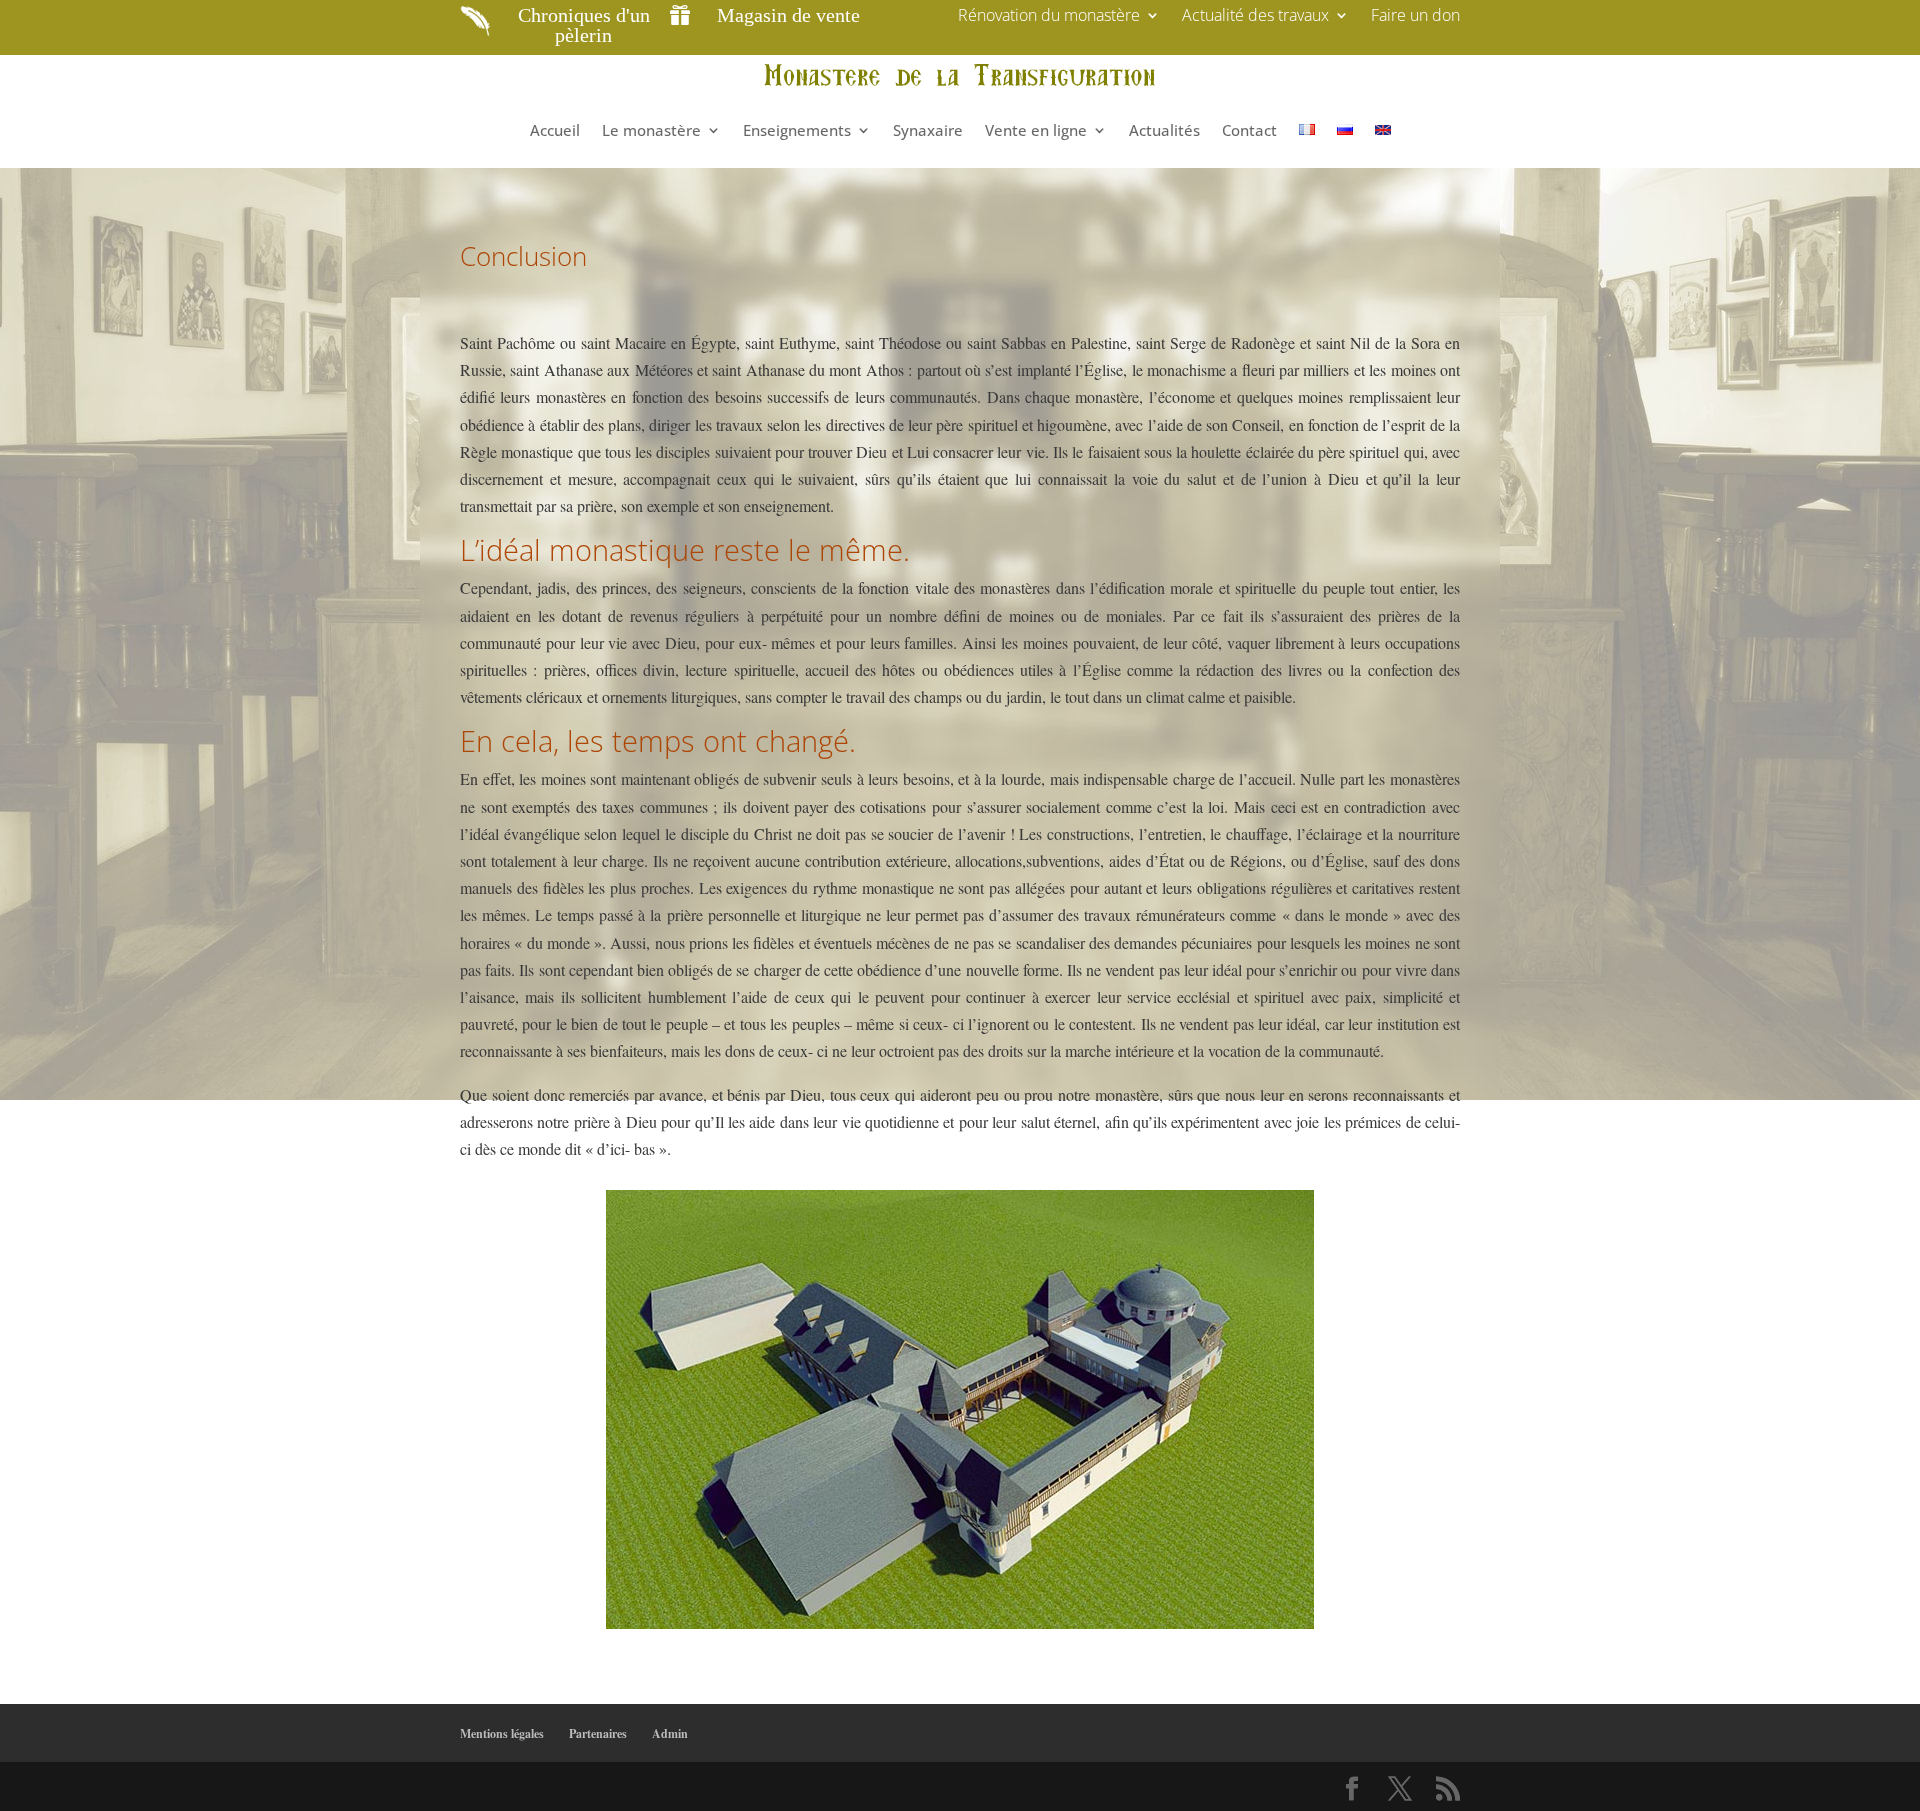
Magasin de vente (788, 15)
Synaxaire (928, 130)
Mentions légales (502, 1733)
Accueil (555, 130)
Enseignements (797, 130)
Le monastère (651, 130)
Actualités (1164, 130)
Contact (1249, 130)
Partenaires (598, 1733)
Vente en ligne (1036, 130)
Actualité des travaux (1255, 17)
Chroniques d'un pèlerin (584, 25)
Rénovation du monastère (1049, 17)
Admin (670, 1733)
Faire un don (1415, 17)
